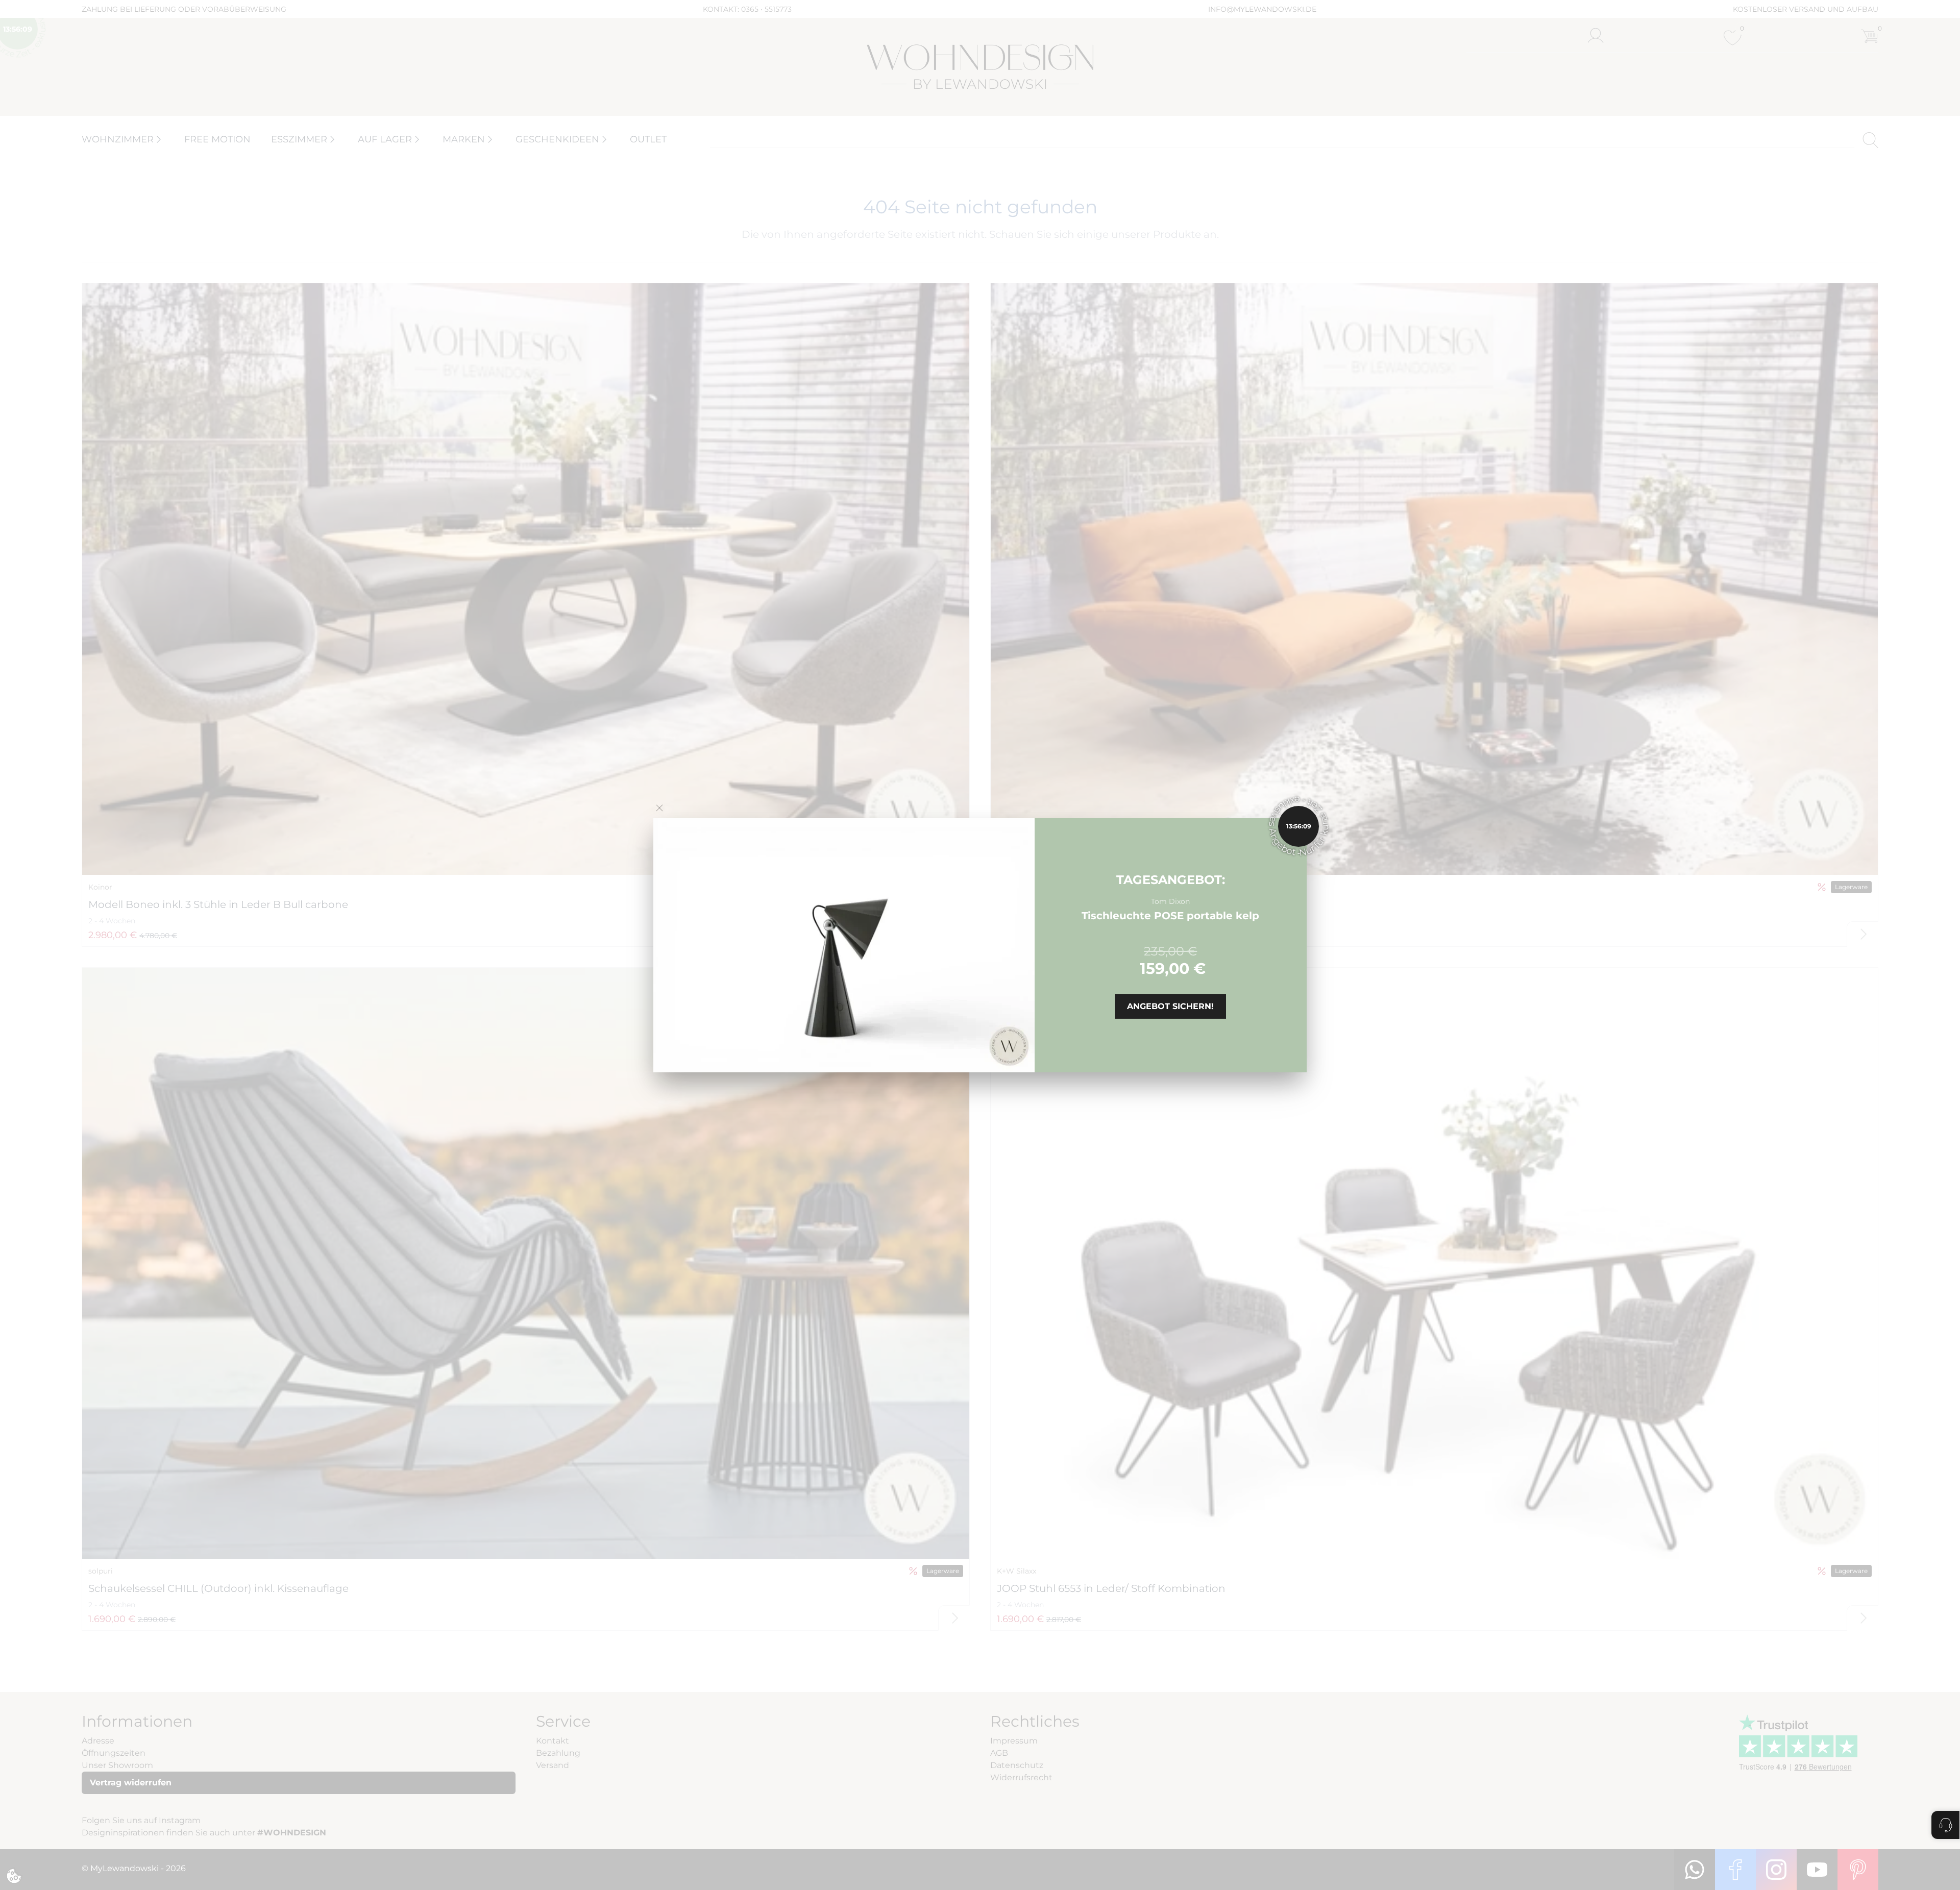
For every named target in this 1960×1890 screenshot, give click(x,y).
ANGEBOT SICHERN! (1170, 1006)
